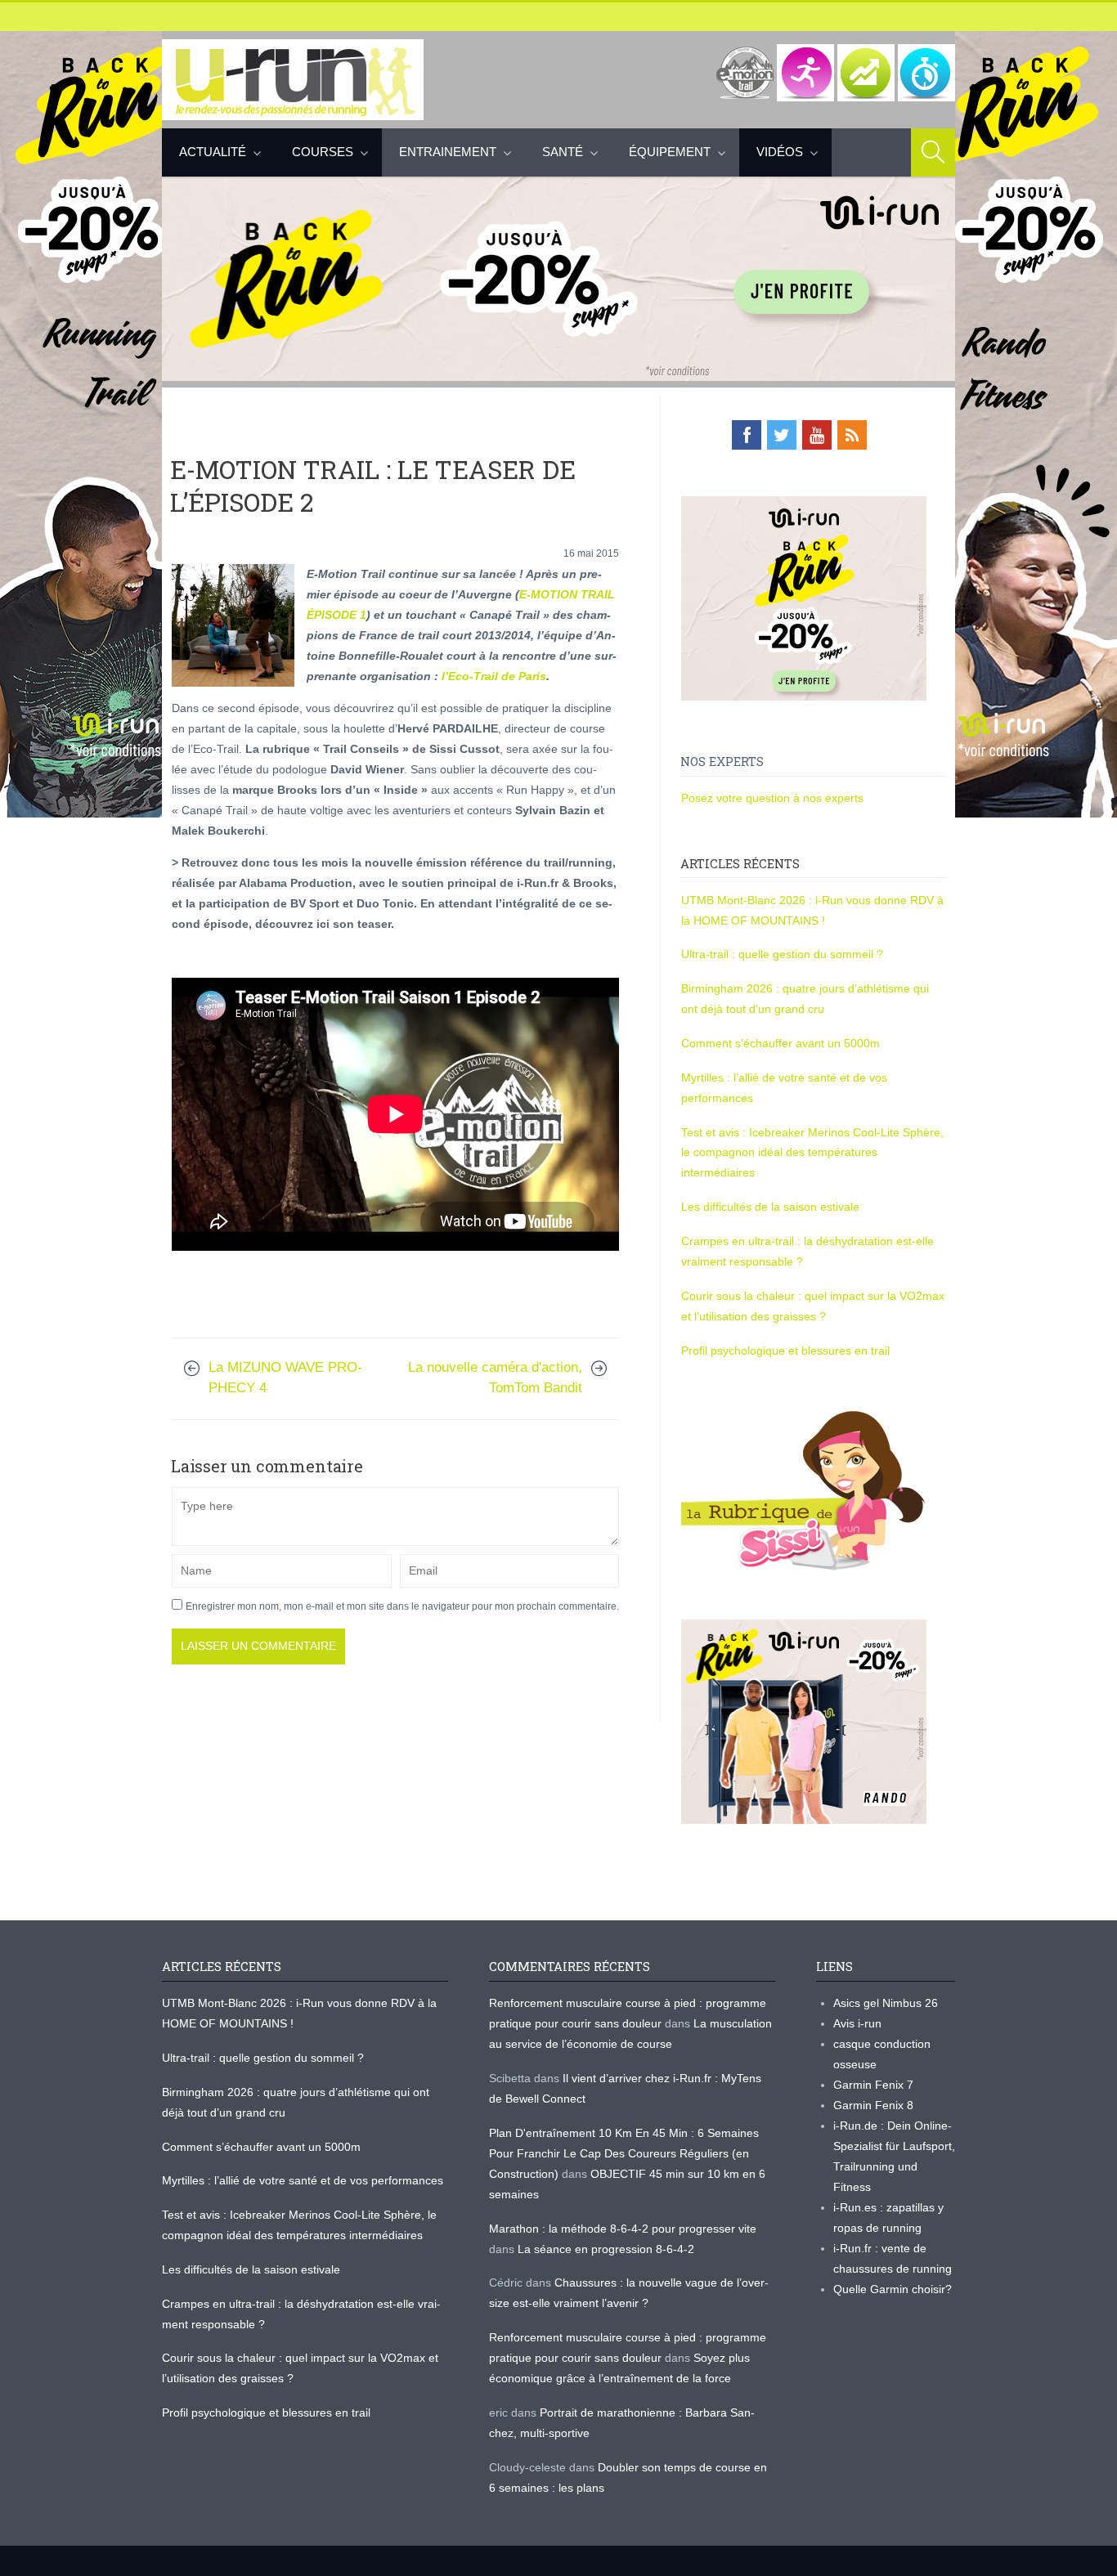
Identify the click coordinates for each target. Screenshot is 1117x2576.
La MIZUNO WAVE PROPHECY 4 (285, 1378)
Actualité (213, 152)
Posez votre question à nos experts (772, 798)
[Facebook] (747, 435)
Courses (323, 152)
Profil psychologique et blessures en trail (785, 1351)
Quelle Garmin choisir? (893, 2289)
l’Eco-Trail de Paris (494, 676)
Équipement (670, 152)
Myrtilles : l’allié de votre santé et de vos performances (304, 2180)
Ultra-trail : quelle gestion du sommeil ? (782, 954)
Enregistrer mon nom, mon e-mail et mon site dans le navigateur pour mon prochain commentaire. (402, 1606)
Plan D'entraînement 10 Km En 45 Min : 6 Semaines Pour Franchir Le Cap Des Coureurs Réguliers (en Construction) (624, 2153)
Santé (563, 152)
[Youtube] (817, 435)
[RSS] (852, 435)
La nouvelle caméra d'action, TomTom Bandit (495, 1378)
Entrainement (448, 152)
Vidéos (780, 152)
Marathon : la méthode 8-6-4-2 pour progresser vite (623, 2229)
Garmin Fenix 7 (873, 2085)
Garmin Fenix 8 (873, 2105)
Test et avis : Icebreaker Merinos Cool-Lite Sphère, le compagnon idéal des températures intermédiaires (812, 1153)
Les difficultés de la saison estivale (770, 1207)
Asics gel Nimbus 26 (886, 2003)
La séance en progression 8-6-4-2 (606, 2249)
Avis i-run (857, 2023)
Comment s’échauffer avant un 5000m (782, 1043)
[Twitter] (782, 435)
